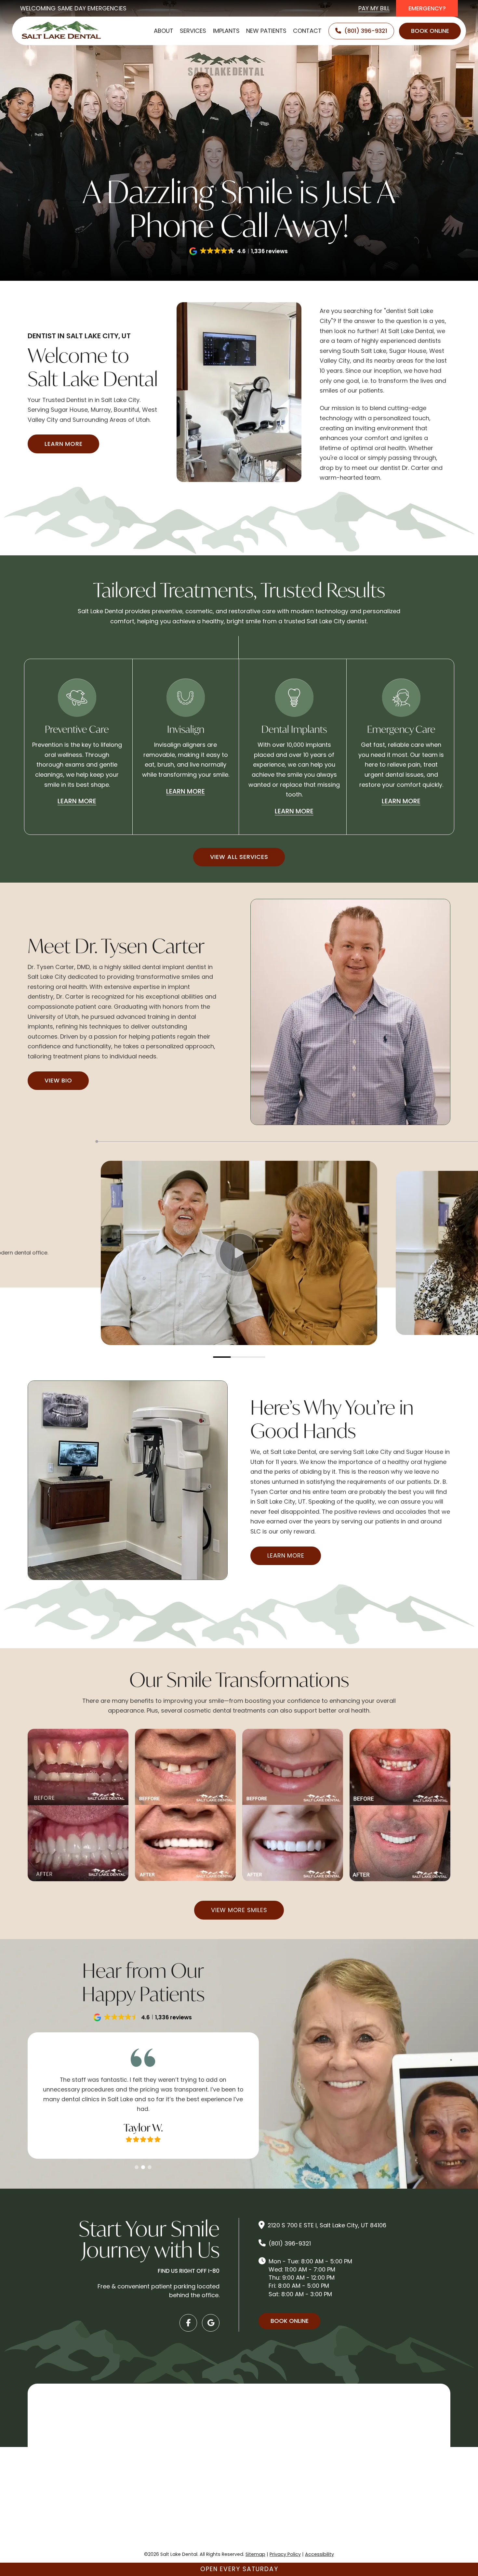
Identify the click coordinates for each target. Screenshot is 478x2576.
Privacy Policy (285, 2554)
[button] (239, 251)
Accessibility (319, 2554)
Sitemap (255, 2554)
